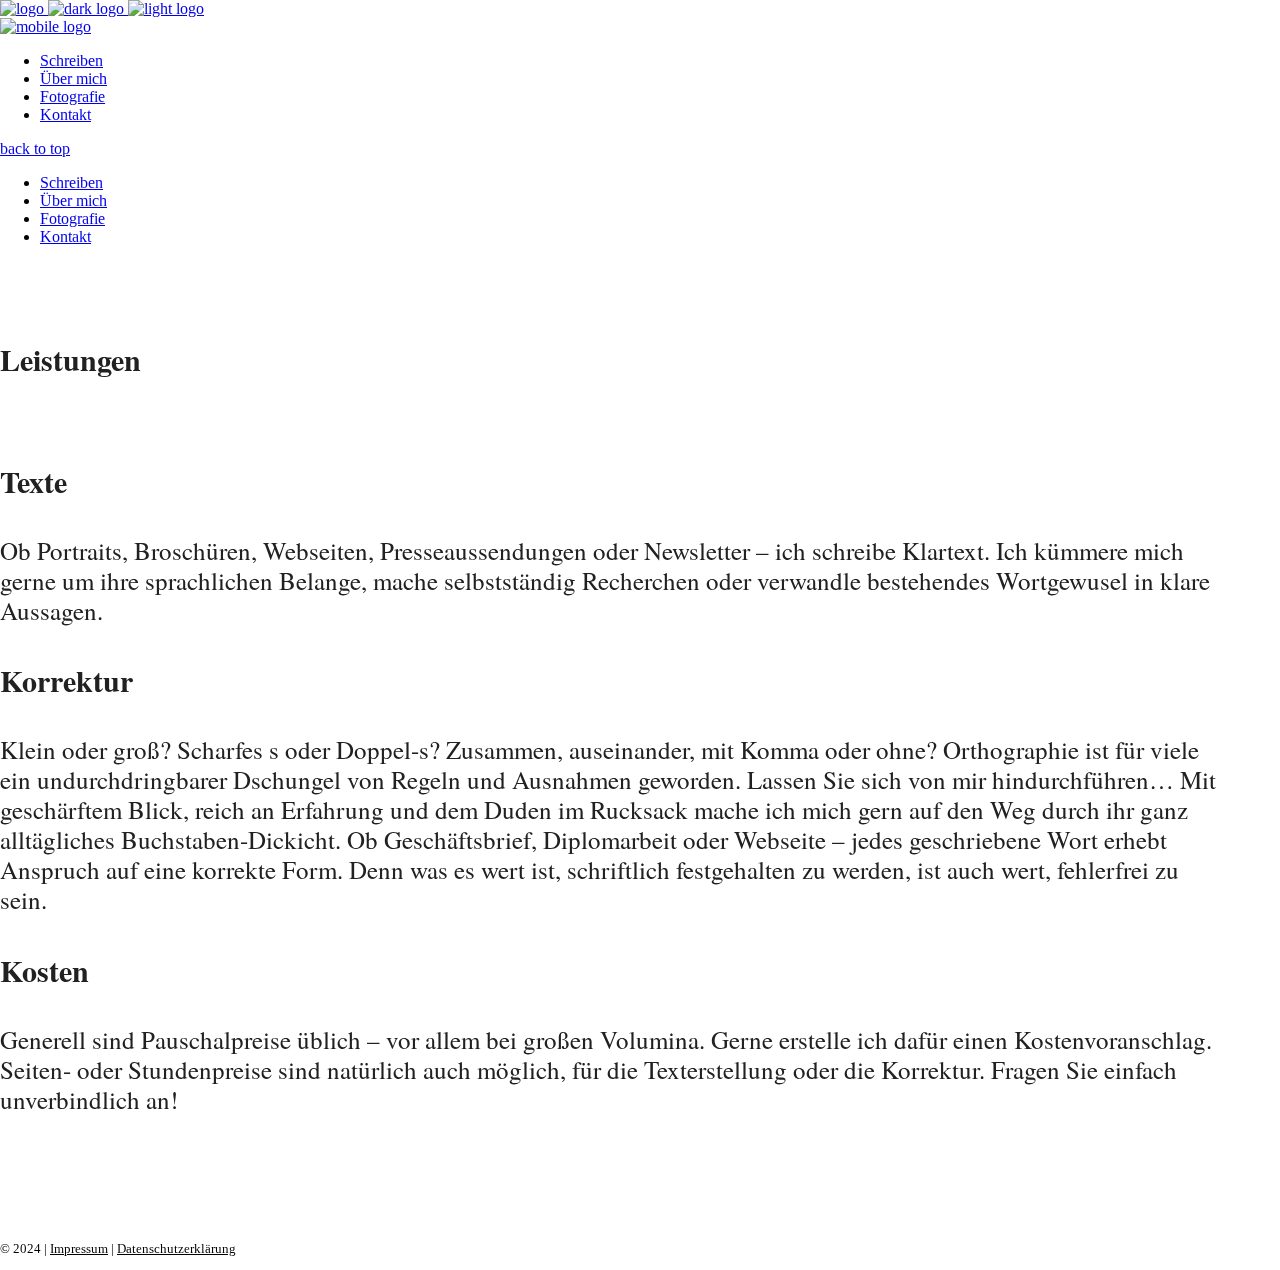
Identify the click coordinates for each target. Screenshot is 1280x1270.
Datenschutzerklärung (176, 1248)
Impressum (79, 1248)
